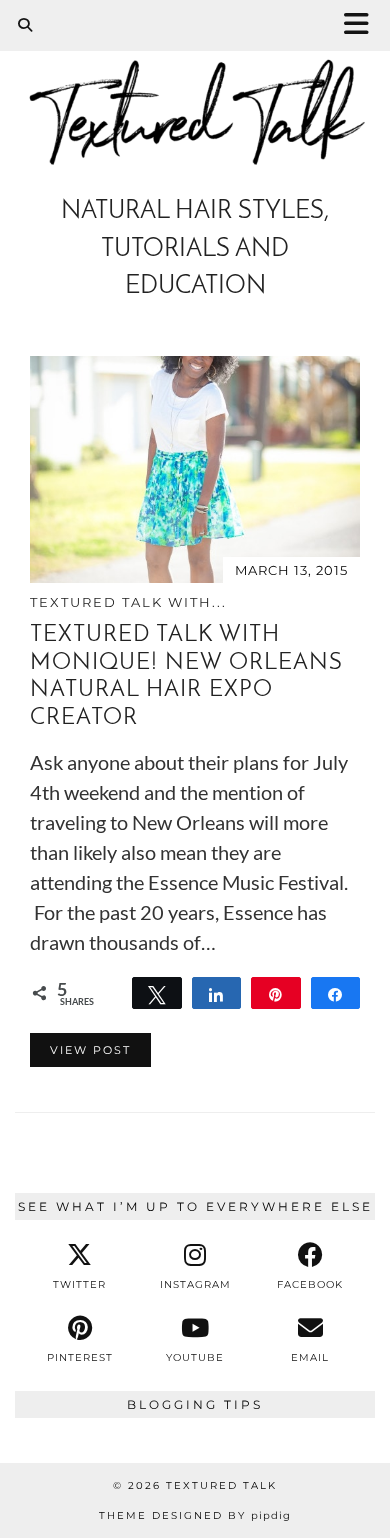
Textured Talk (221, 1485)
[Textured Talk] (195, 104)
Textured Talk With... (128, 602)
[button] (363, 25)
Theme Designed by (195, 1515)
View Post (90, 1050)
